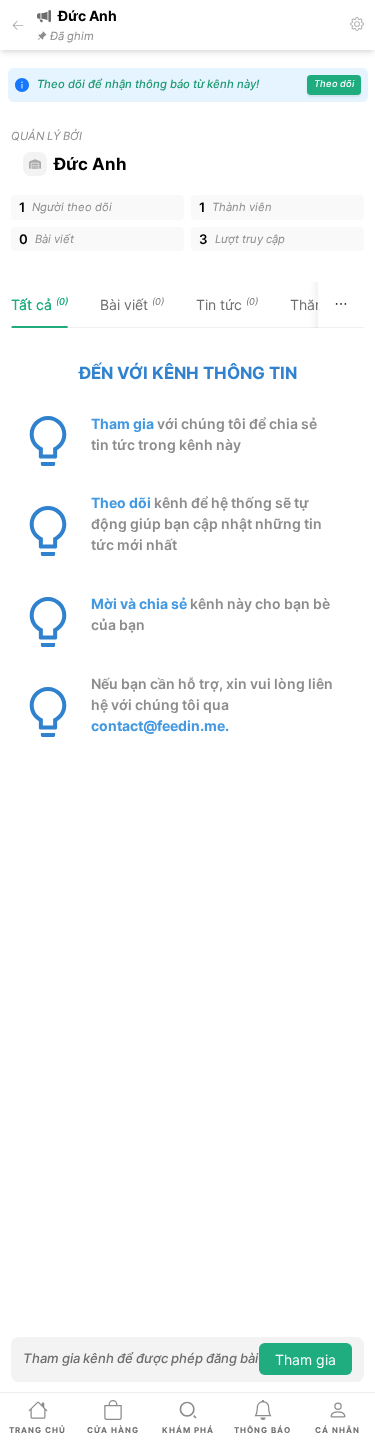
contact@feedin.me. (160, 725)
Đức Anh (90, 164)
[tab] (39, 305)
